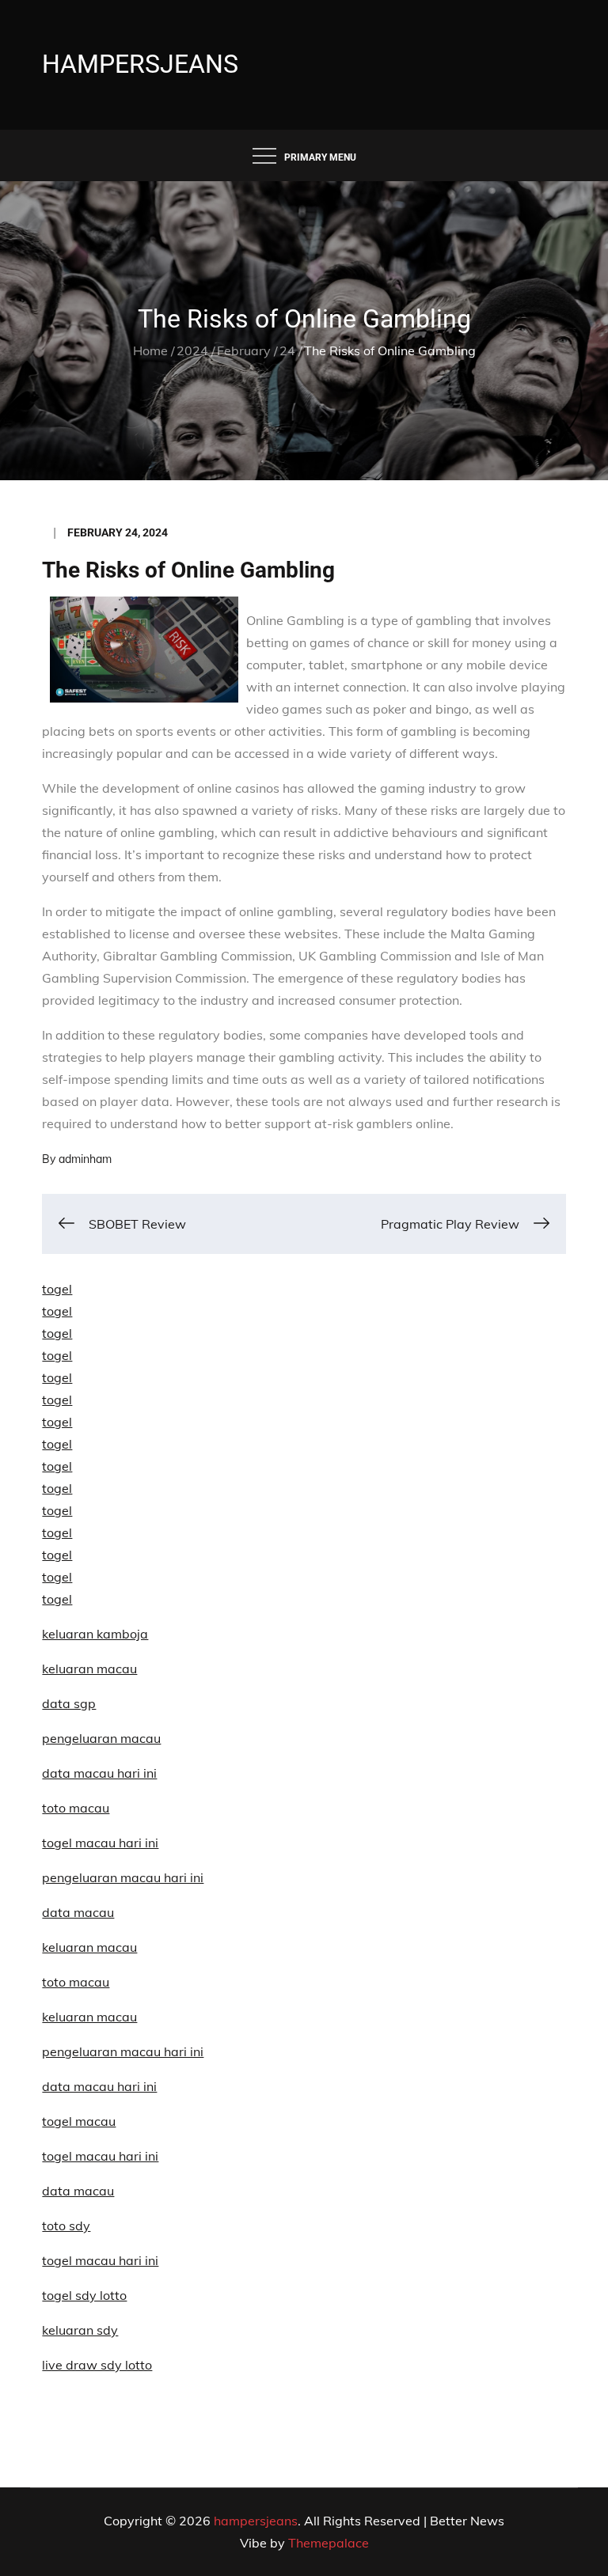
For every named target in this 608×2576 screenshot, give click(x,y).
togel (57, 1289)
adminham (85, 1159)
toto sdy (66, 2226)
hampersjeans (140, 64)
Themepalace (329, 2543)
